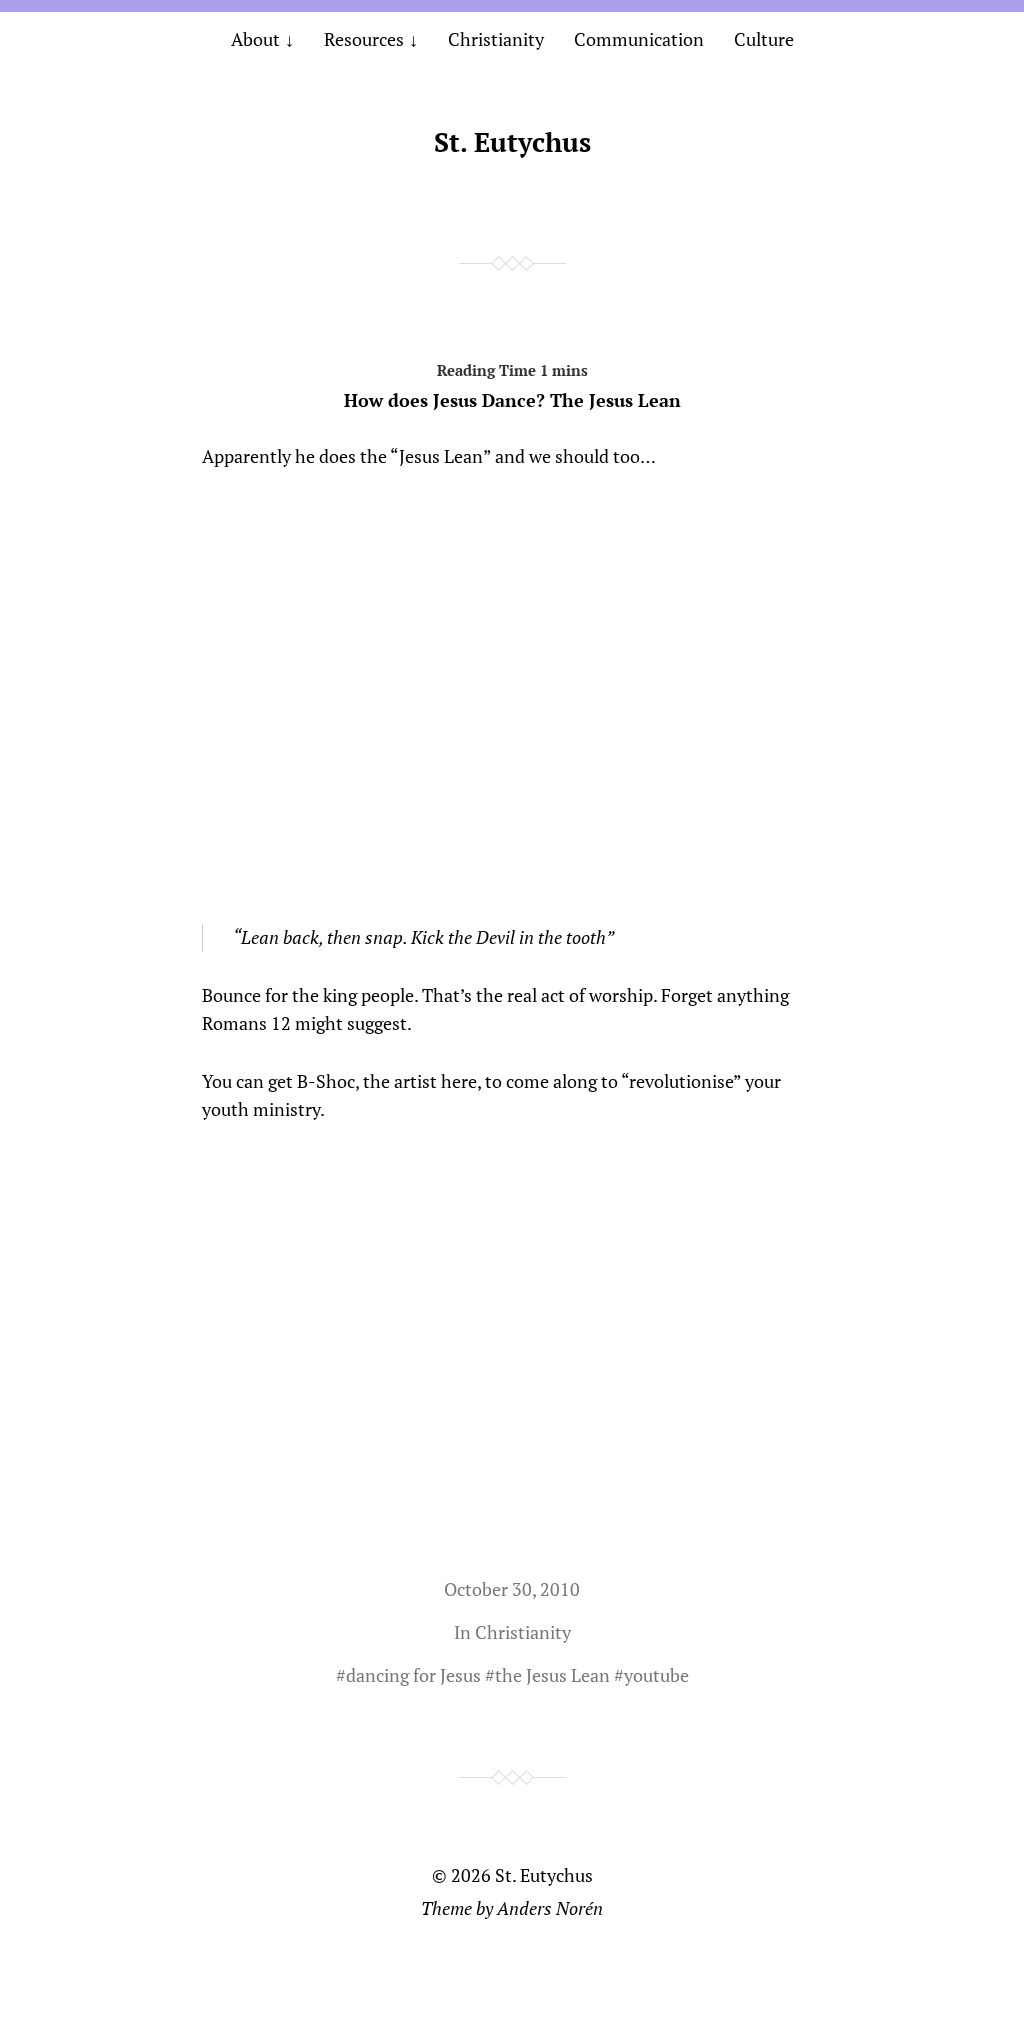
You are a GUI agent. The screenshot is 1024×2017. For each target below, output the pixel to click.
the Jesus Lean (552, 1675)
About (255, 39)
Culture (764, 39)
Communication (639, 39)
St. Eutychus (512, 142)
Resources (364, 39)
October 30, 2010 (512, 1589)
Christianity (496, 39)
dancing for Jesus (413, 1675)
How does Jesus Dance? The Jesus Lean (512, 400)
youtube (656, 1675)
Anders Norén (550, 1908)
